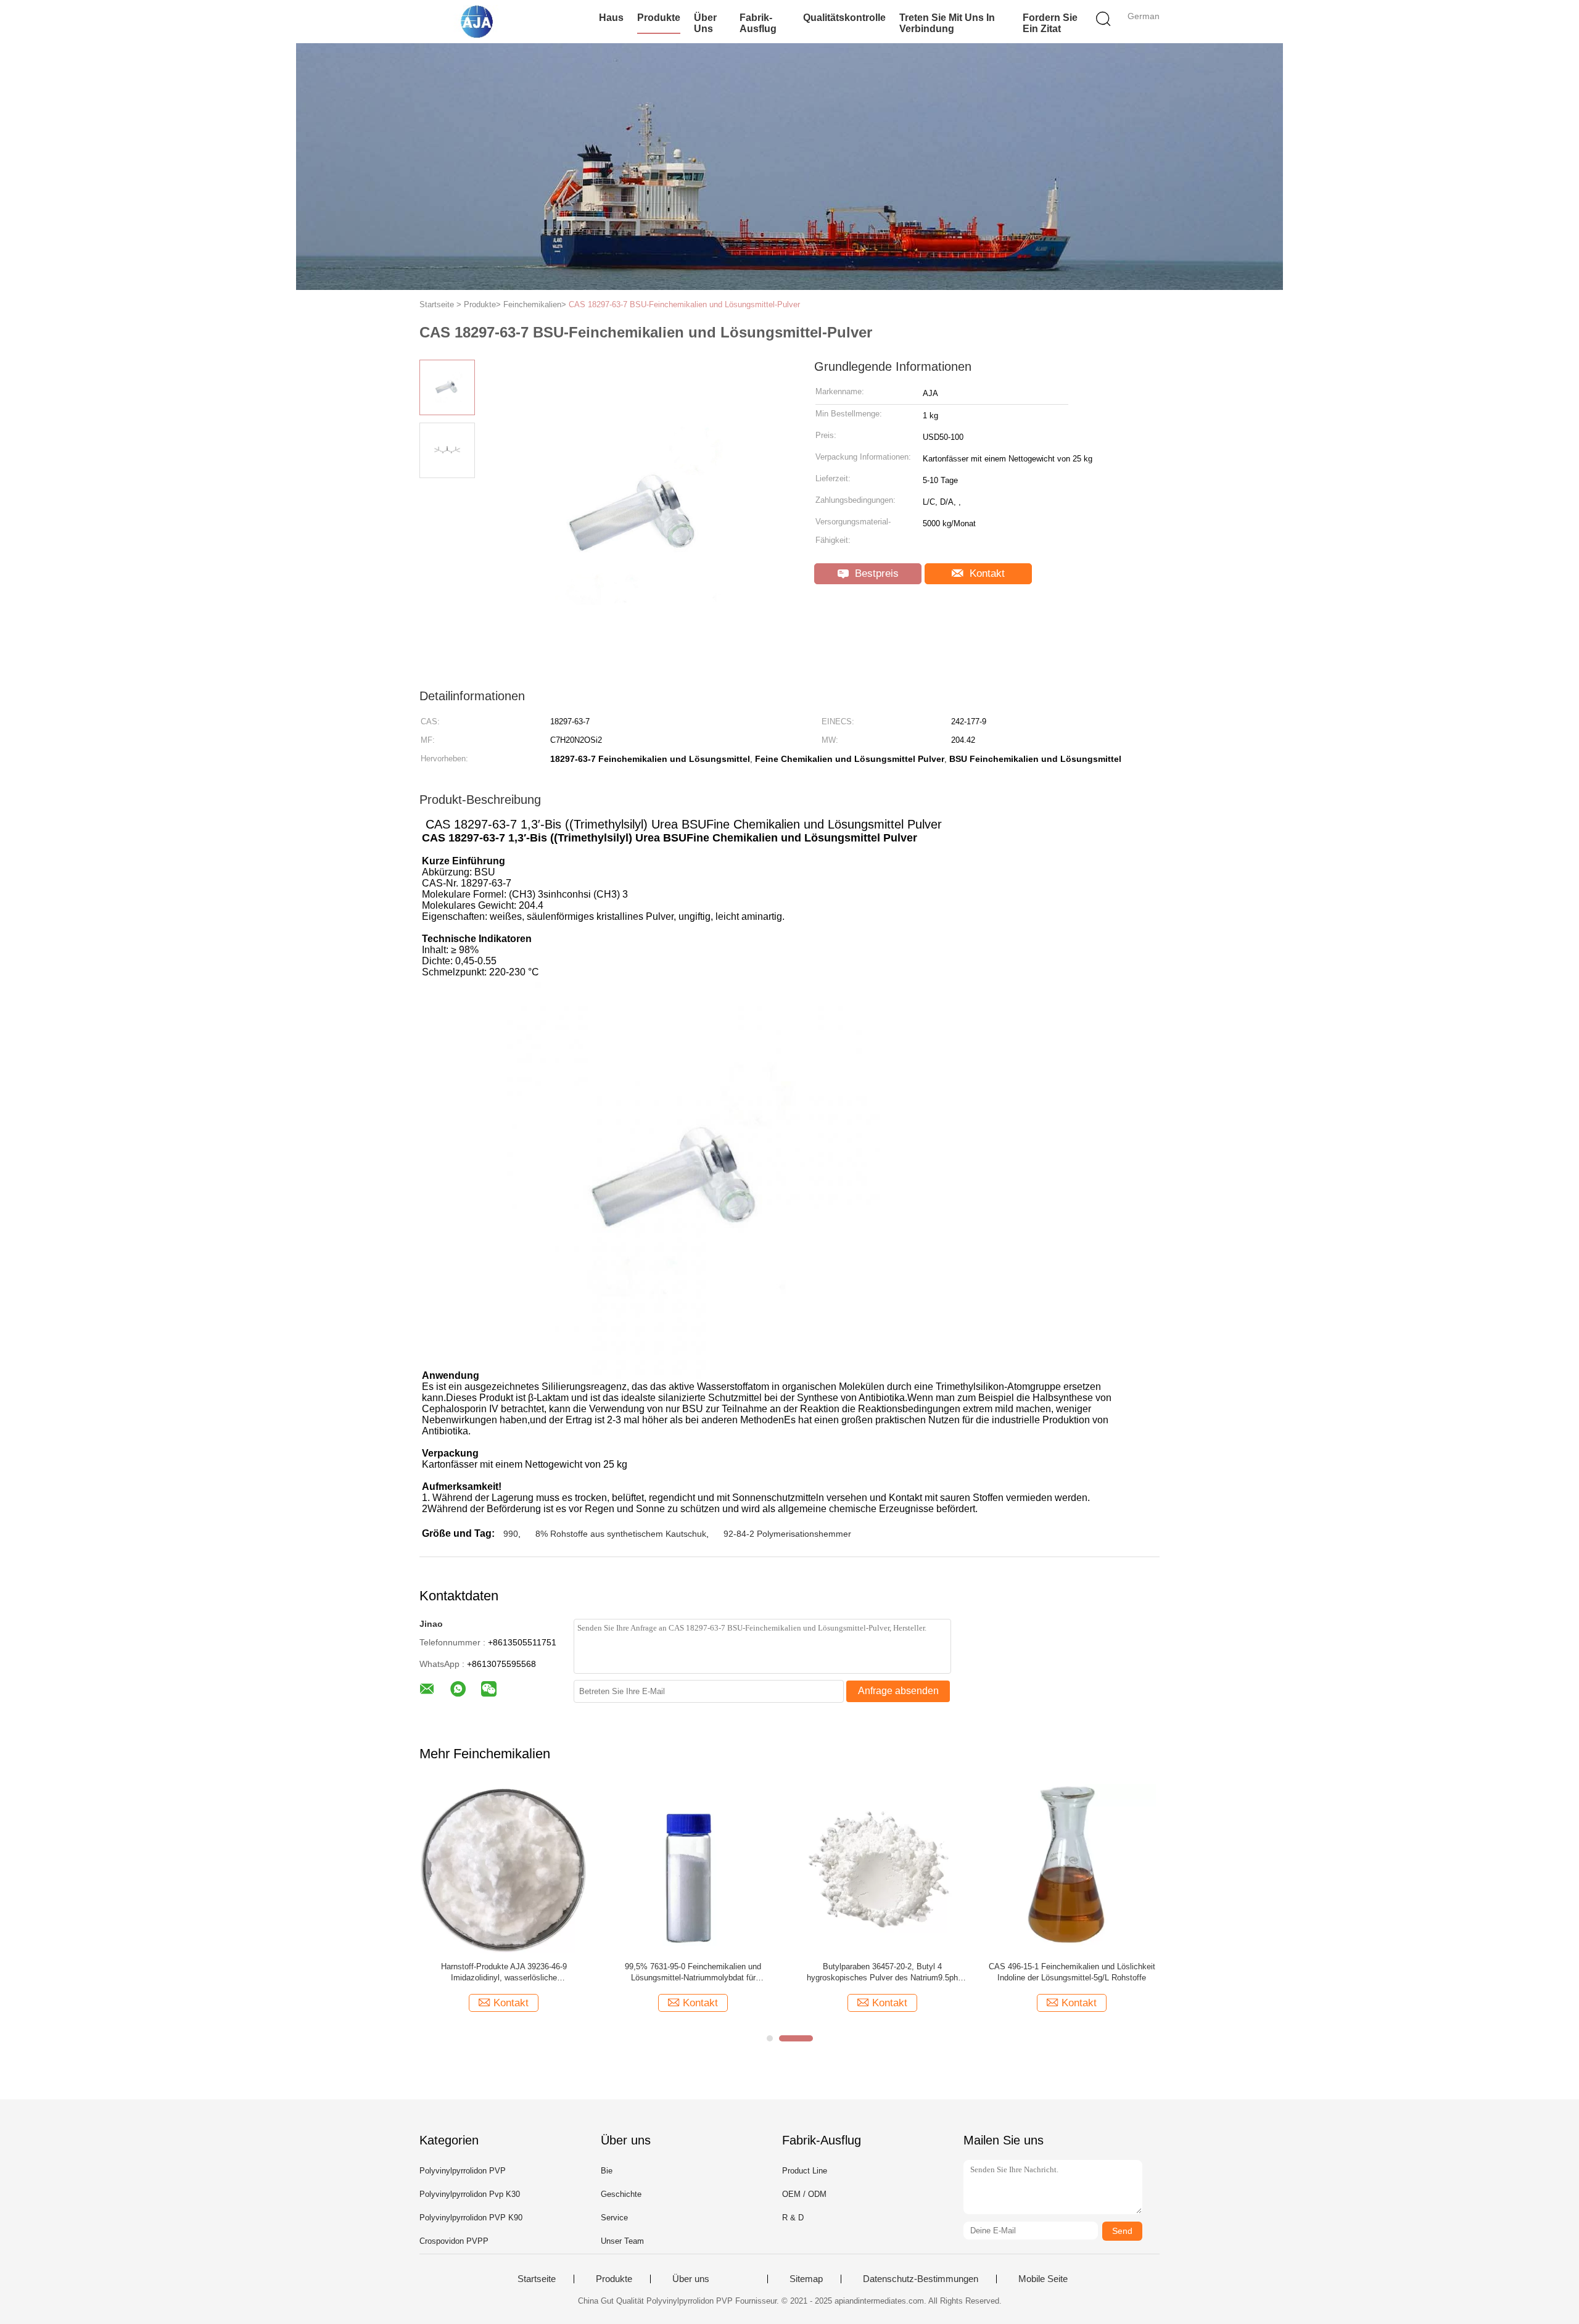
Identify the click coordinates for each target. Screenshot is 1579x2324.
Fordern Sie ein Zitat (1050, 23)
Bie (607, 2171)
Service (614, 2218)
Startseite (537, 2279)
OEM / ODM (804, 2194)
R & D (793, 2218)
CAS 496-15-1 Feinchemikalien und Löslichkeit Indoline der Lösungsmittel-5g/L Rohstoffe (1072, 1972)
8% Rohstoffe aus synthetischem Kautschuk (621, 1534)
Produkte (659, 18)
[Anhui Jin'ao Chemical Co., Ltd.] (480, 22)
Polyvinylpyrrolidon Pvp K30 (470, 2194)
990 (511, 1534)
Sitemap (806, 2279)
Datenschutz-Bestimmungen (921, 2279)
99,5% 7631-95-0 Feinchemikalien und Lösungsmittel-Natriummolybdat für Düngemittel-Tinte (693, 1973)
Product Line (805, 2171)
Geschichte (621, 2194)
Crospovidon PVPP (454, 2241)
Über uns (705, 23)
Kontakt (986, 573)
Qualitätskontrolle (844, 18)
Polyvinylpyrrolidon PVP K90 (471, 2218)
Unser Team (622, 2241)
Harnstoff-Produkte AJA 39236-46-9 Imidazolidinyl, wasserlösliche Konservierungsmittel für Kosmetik (504, 1973)
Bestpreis (875, 573)
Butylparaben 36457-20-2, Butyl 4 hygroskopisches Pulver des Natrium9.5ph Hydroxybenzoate (882, 1973)
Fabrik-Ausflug (758, 23)
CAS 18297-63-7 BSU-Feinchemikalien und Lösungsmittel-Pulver (684, 304)
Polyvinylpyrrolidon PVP (463, 2171)
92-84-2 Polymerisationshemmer (787, 1534)
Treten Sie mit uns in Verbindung (947, 23)
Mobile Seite (1043, 2279)
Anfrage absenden (898, 1691)
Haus (611, 18)
